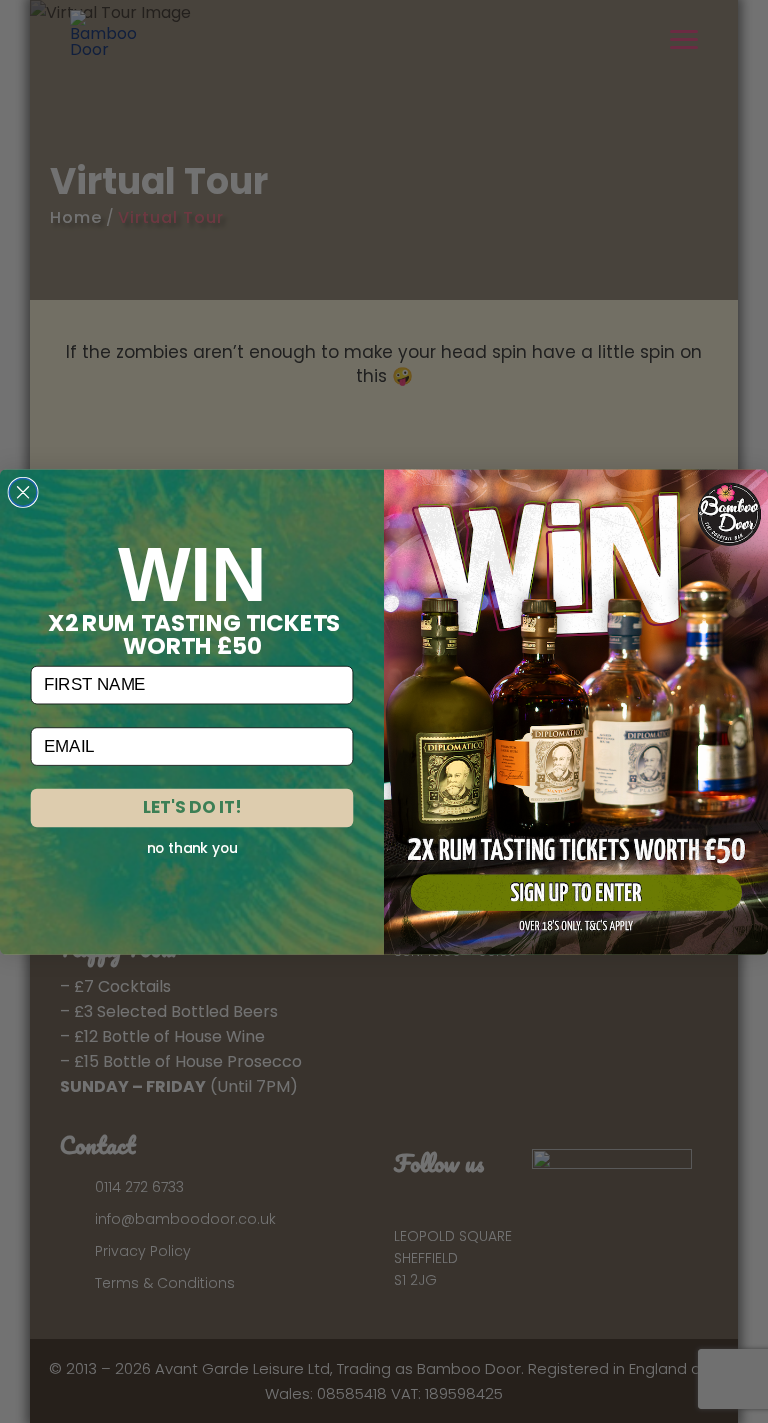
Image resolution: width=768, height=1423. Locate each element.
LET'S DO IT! (192, 807)
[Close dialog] (23, 492)
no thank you (192, 848)
